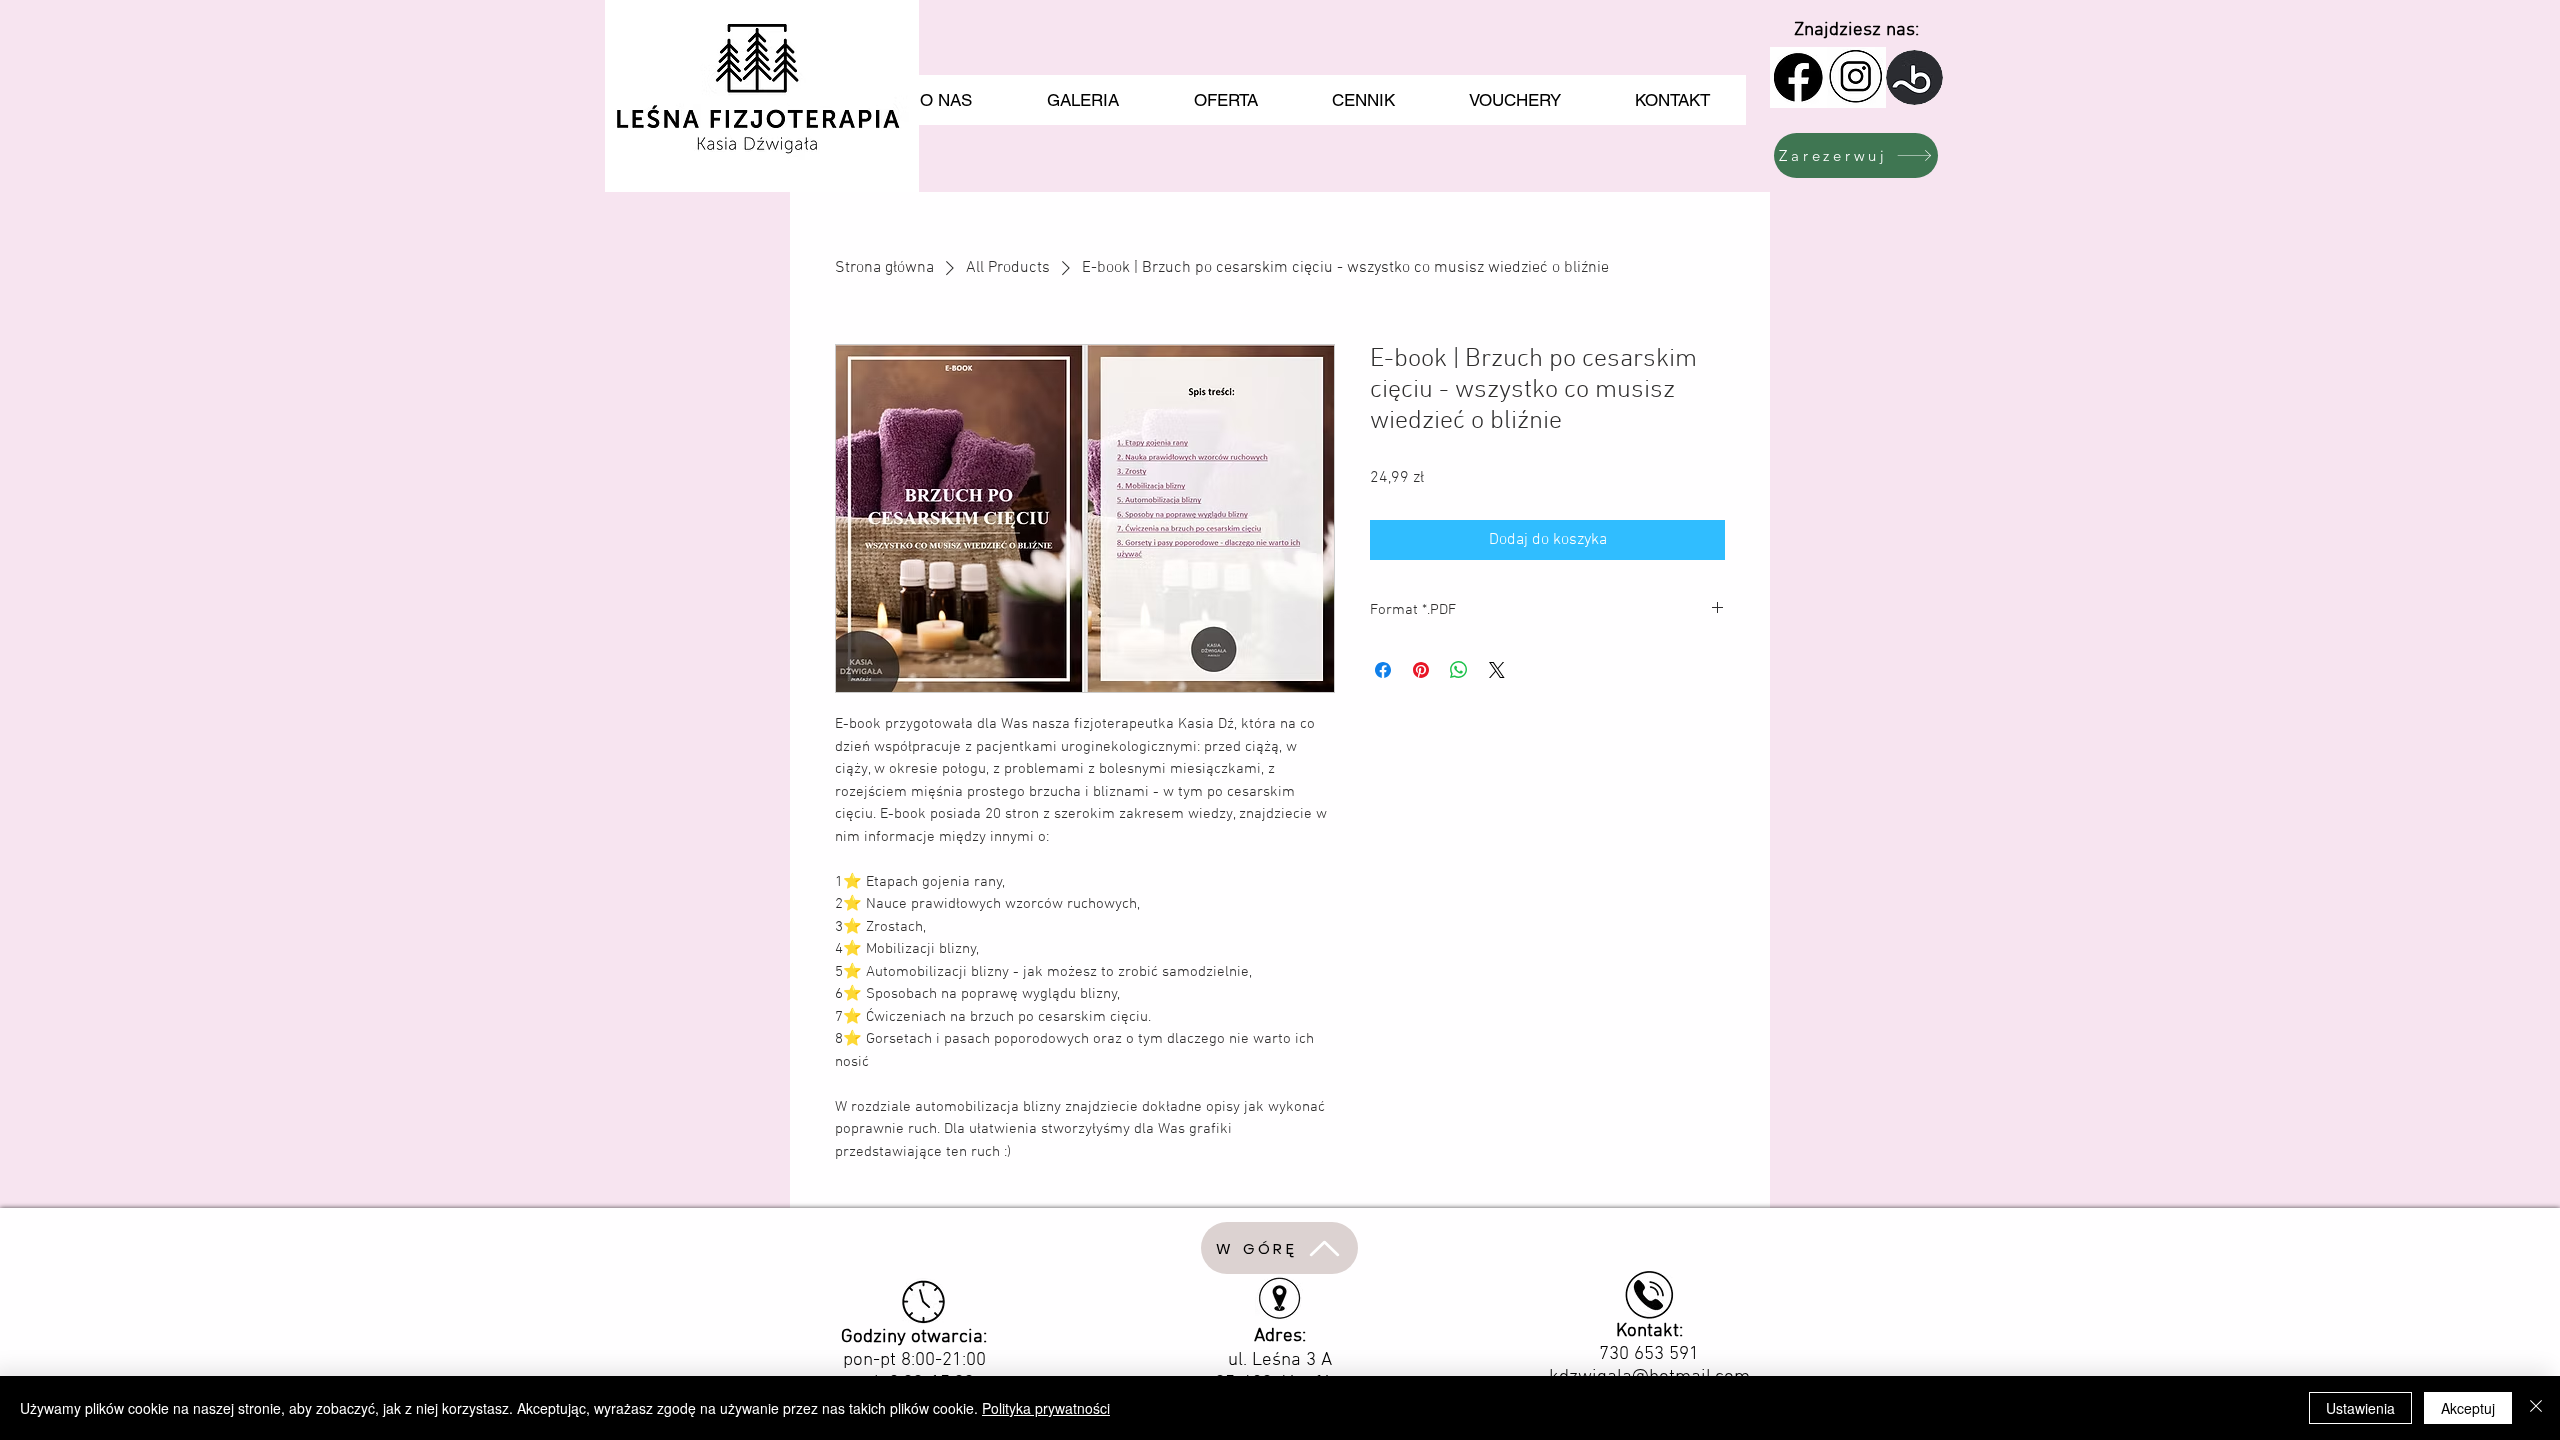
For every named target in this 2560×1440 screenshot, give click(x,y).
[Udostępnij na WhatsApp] (1459, 670)
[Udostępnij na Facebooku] (1383, 670)
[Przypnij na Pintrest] (1421, 670)
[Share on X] (1497, 670)
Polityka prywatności (1046, 1408)
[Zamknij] (2536, 1408)
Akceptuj (2468, 1408)
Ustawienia (2360, 1408)
